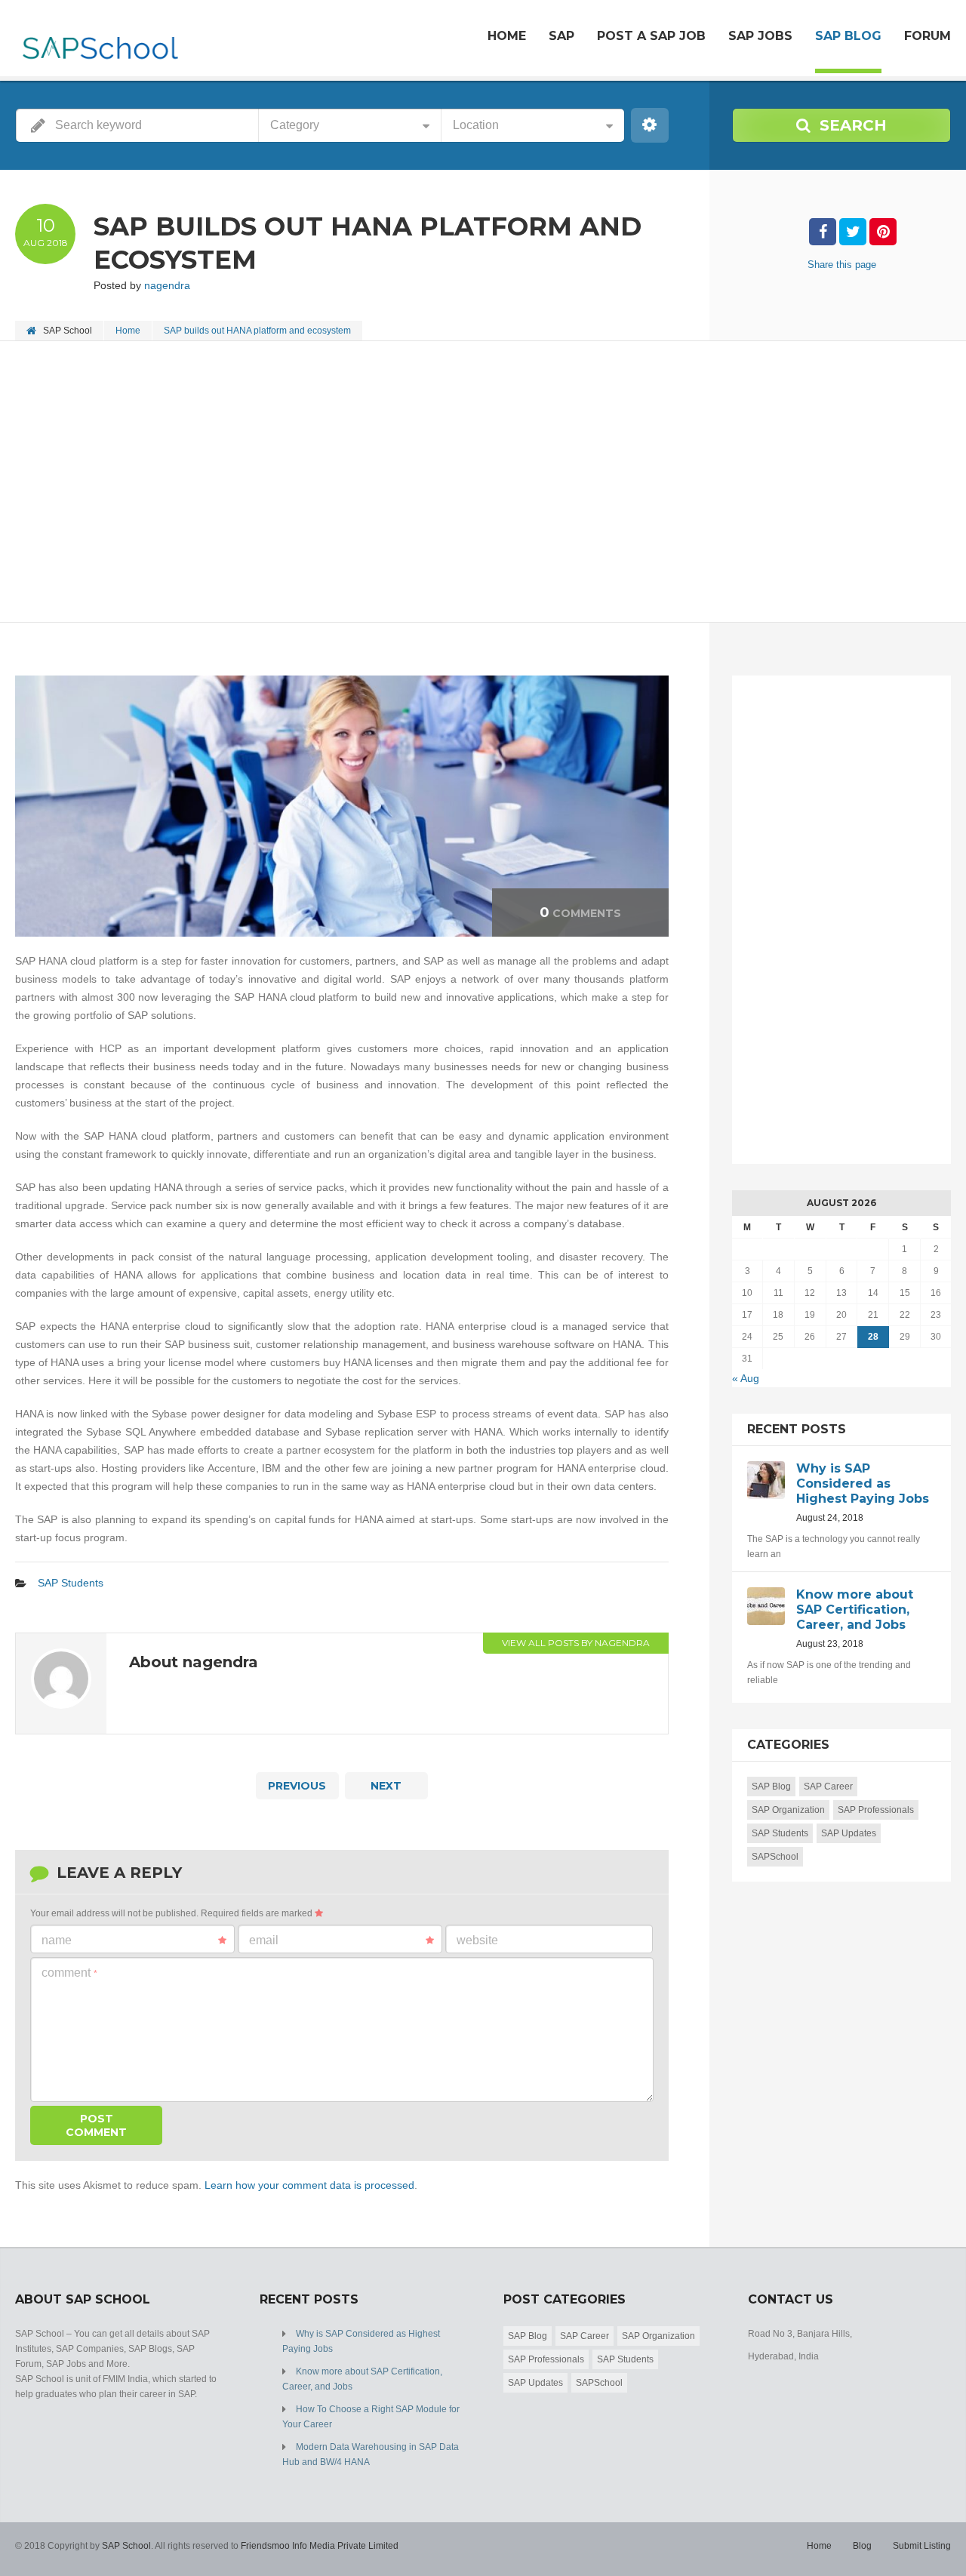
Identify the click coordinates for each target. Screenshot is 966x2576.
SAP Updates (849, 1833)
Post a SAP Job (651, 36)
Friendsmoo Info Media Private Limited (320, 2546)
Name (57, 1940)
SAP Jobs (760, 36)
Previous (297, 1786)
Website (477, 1940)
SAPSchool (775, 1857)
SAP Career (828, 1787)
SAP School (126, 2546)
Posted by (142, 285)
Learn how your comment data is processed (309, 2185)
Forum (928, 36)
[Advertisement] (468, 483)
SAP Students (71, 1583)
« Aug (746, 1378)
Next (386, 1786)
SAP (561, 36)
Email (264, 1940)
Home (507, 36)
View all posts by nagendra (576, 1643)
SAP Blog (848, 36)
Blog (862, 2546)
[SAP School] (99, 40)
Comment (69, 1973)
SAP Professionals (876, 1810)
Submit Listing (922, 2546)
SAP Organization (788, 1810)
